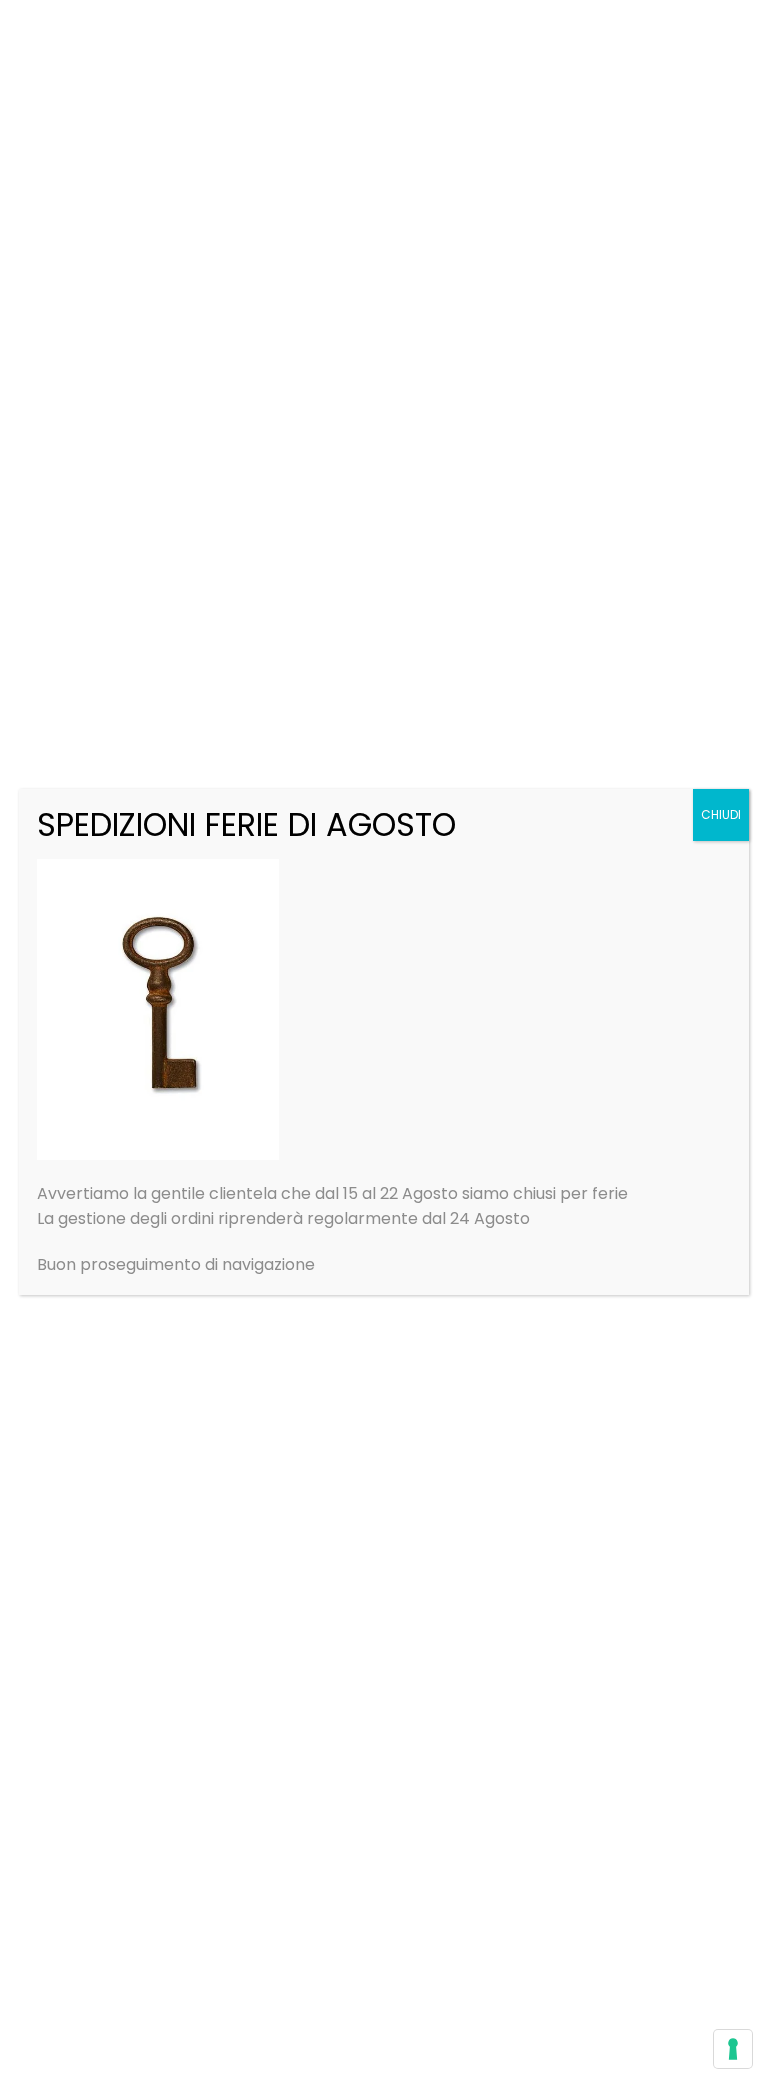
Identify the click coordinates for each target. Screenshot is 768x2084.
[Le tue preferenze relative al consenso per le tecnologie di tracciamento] (733, 2049)
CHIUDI (721, 814)
